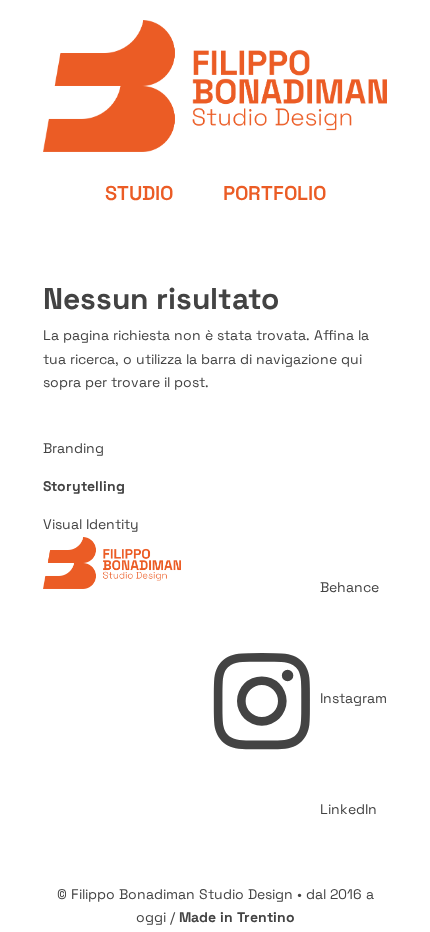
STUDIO (139, 193)
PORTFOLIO (274, 193)
